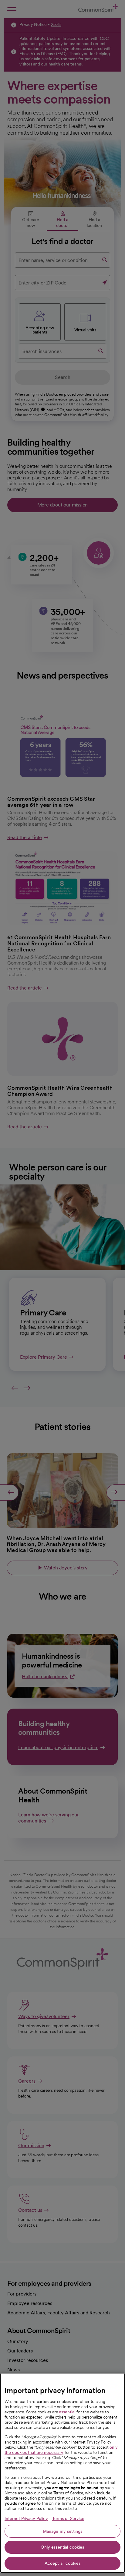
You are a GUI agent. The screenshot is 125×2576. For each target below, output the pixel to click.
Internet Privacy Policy (26, 2518)
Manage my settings (63, 2531)
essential (67, 2412)
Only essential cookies (62, 2547)
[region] (62, 2473)
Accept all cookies (63, 2563)
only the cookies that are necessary (61, 2450)
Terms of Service (68, 2518)
